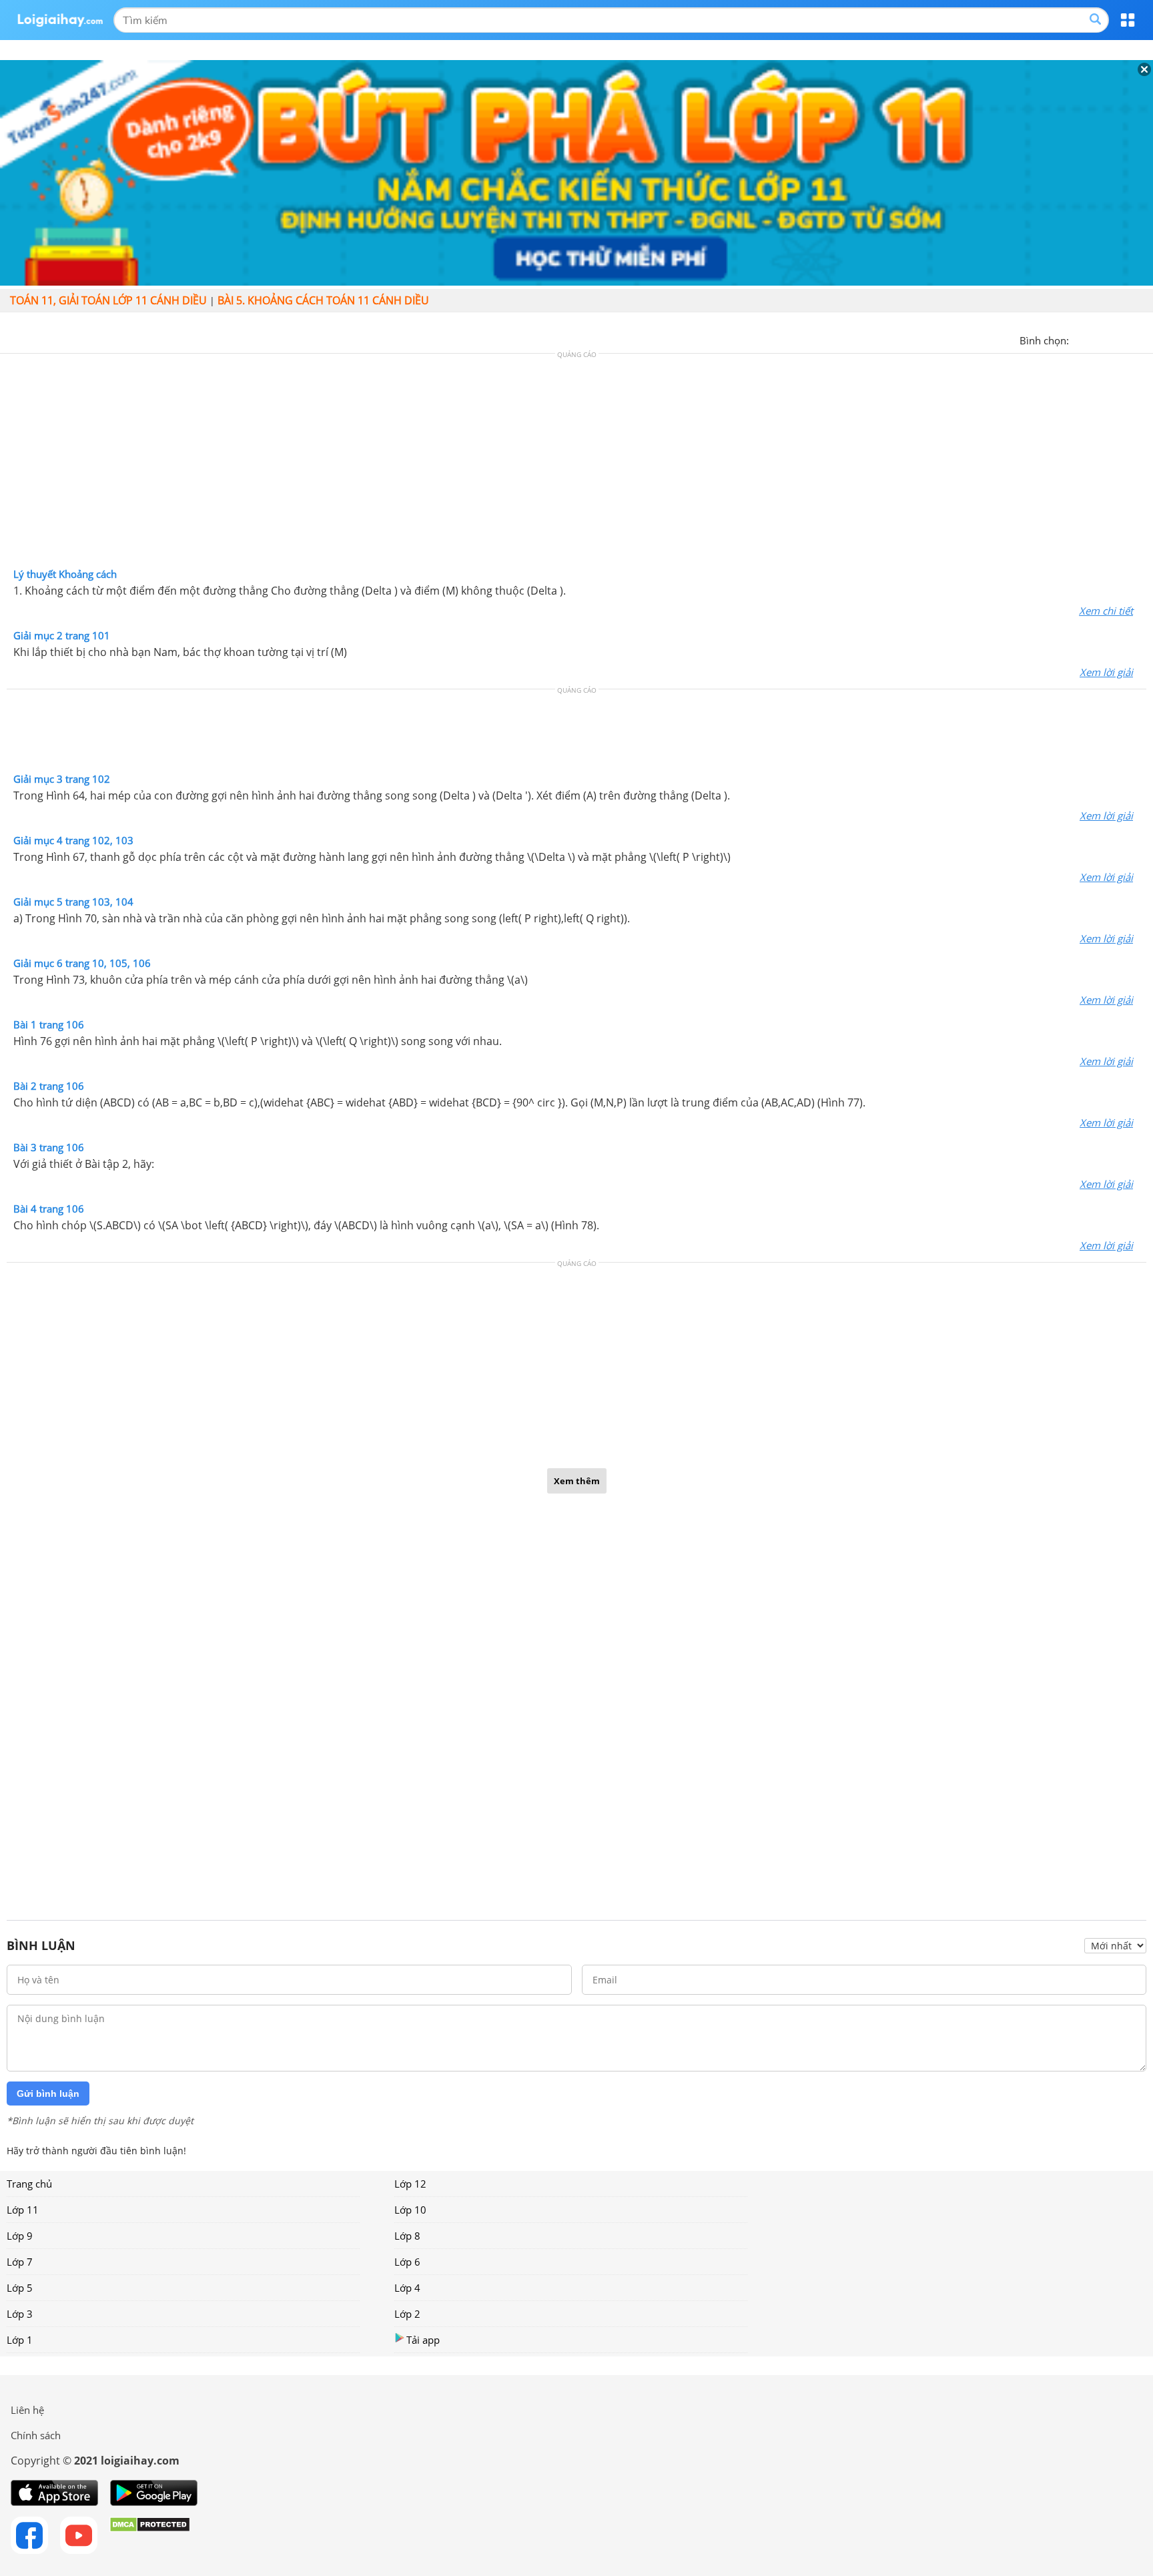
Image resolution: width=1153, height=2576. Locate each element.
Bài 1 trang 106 (49, 1024)
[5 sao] (1144, 339)
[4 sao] (1128, 339)
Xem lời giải (1106, 672)
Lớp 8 (407, 2236)
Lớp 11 (23, 2210)
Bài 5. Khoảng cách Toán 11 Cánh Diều (323, 300)
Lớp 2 (407, 2314)
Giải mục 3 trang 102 (62, 779)
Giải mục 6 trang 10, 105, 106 (82, 963)
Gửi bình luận (48, 2094)
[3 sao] (1112, 339)
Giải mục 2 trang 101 (62, 635)
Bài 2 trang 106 (49, 1086)
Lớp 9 (20, 2236)
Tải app (423, 2340)
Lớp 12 (410, 2184)
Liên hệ (27, 2410)
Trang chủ (29, 2184)
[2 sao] (1096, 339)
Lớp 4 (407, 2288)
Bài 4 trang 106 (49, 1209)
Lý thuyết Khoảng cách (65, 574)
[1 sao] (1080, 339)
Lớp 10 (410, 2210)
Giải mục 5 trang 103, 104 (73, 902)
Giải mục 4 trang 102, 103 (73, 840)
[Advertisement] (576, 464)
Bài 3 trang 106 (49, 1147)
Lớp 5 (20, 2288)
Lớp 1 (20, 2340)
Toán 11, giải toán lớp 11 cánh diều (108, 300)
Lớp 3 (20, 2314)
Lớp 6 (407, 2262)
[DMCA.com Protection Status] (150, 2535)
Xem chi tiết (1106, 611)
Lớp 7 (20, 2262)
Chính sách (36, 2435)
